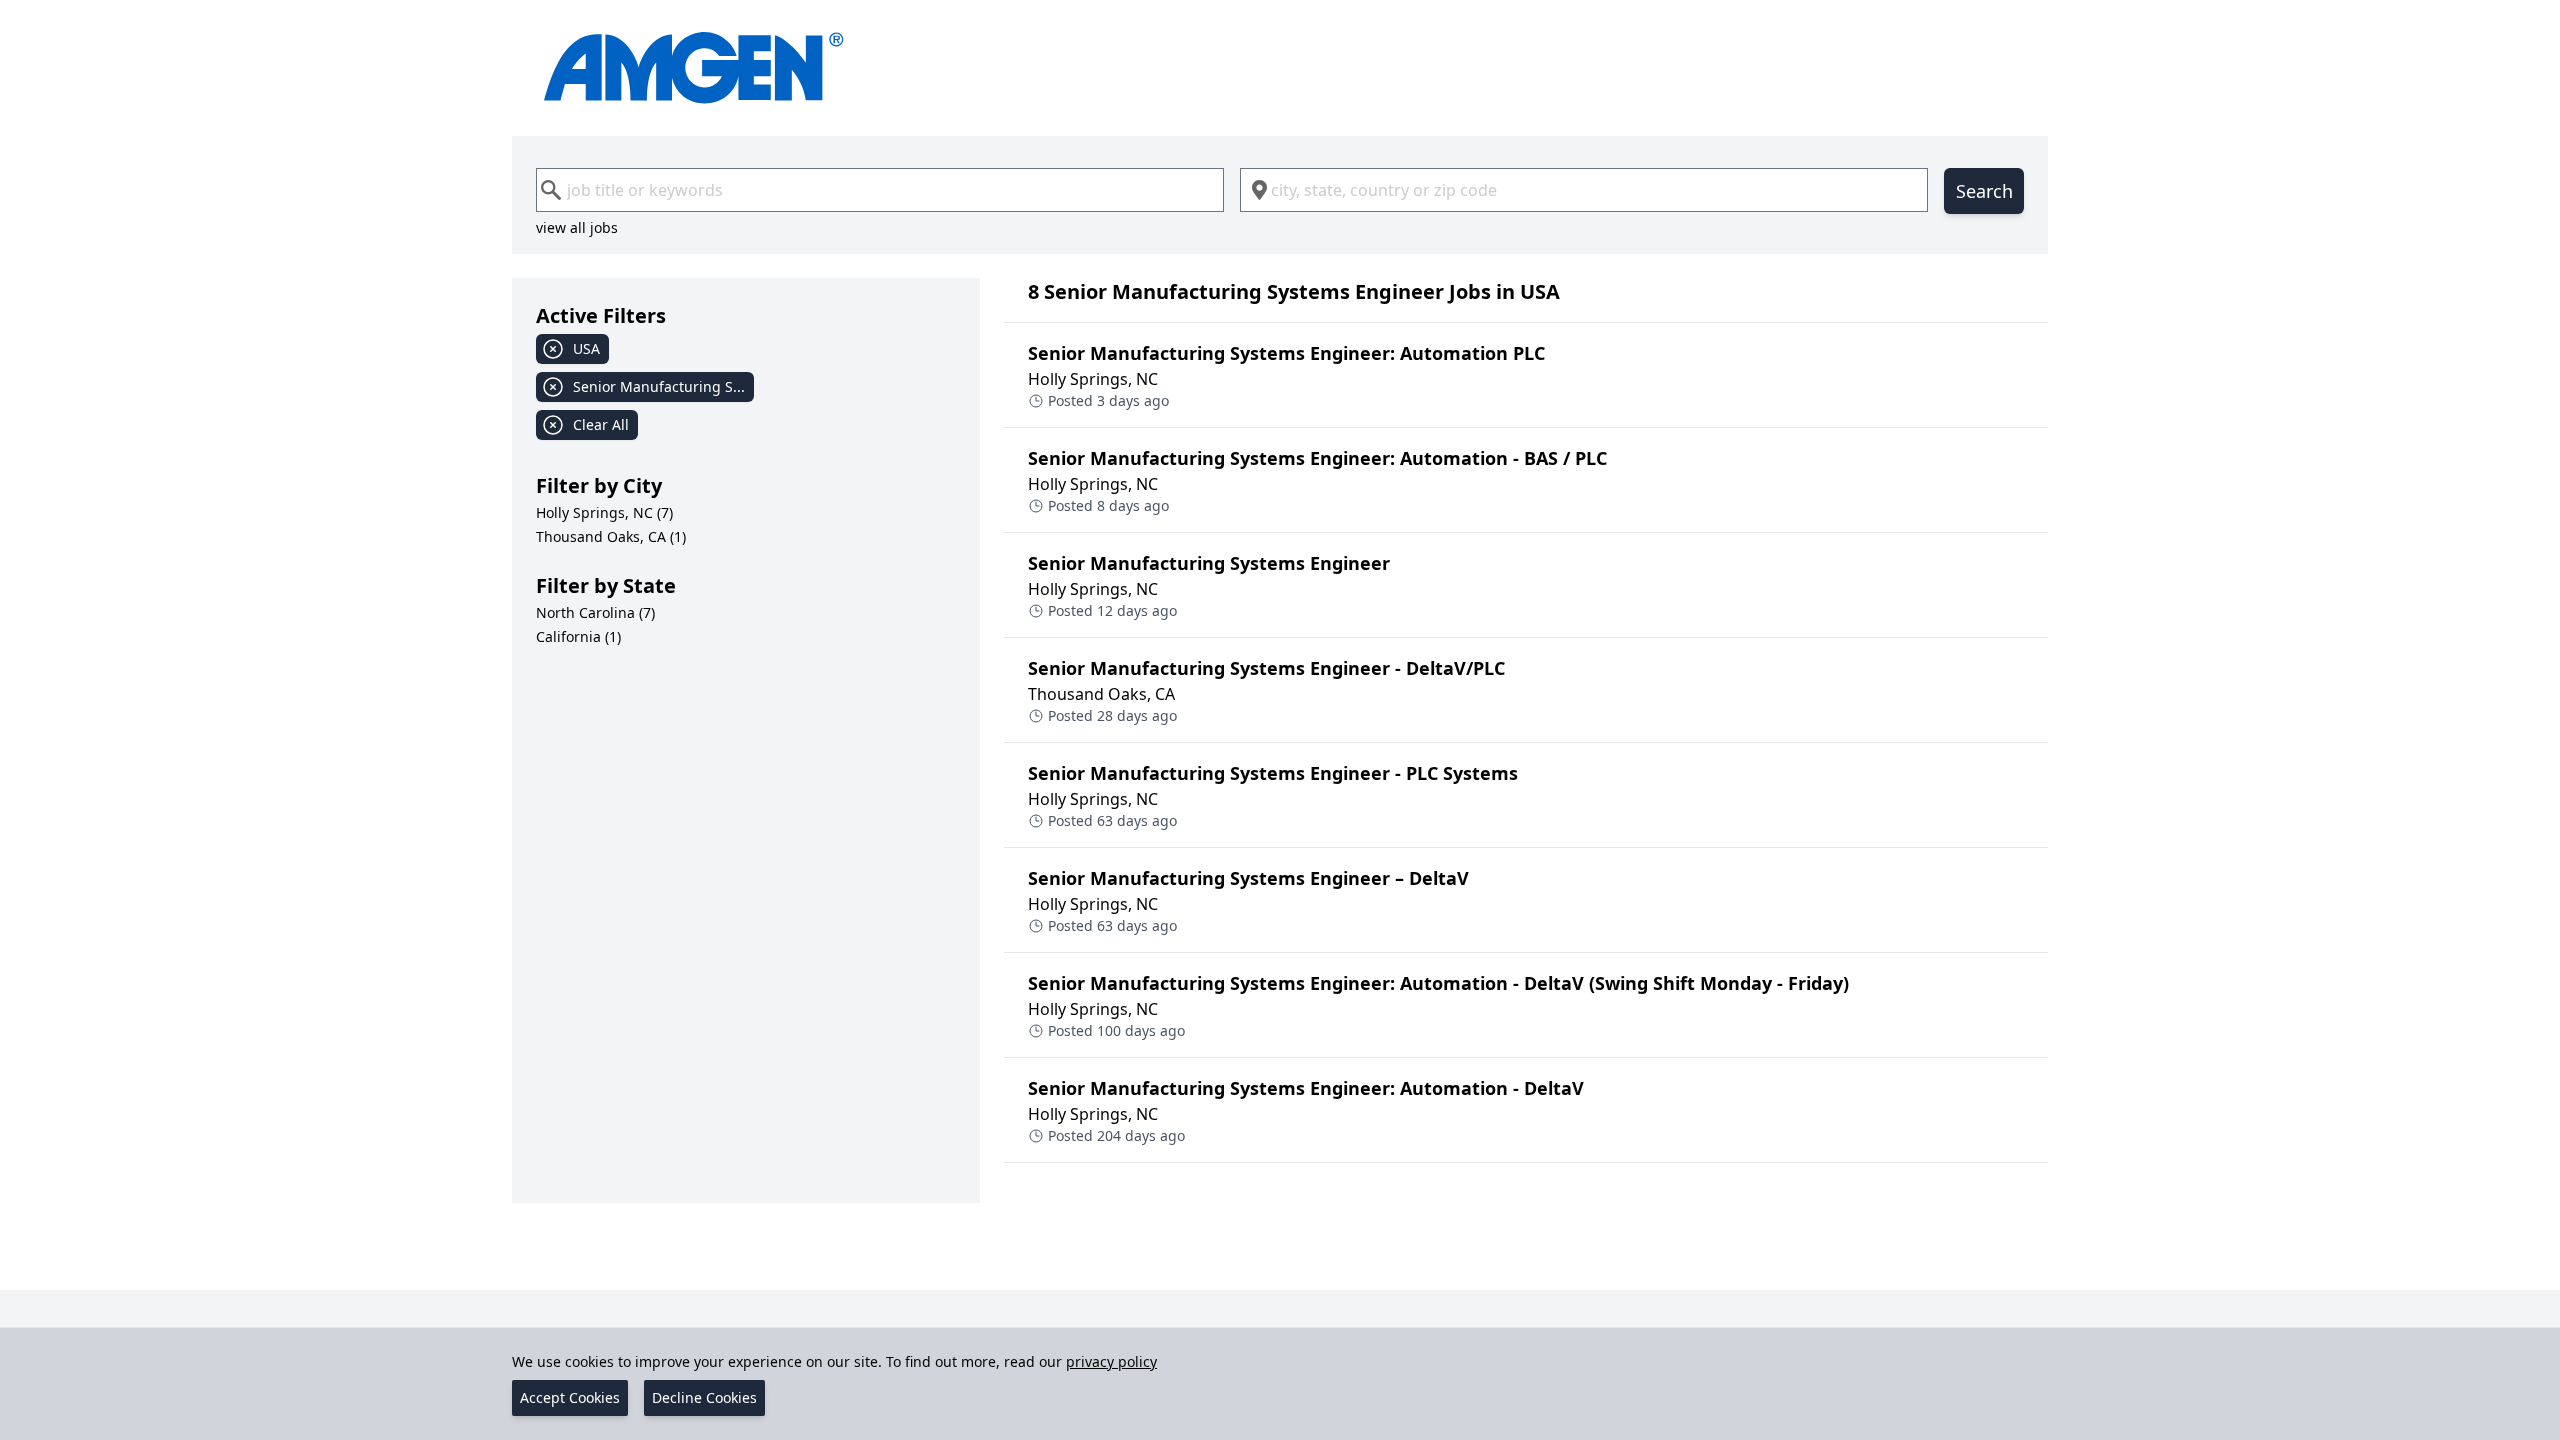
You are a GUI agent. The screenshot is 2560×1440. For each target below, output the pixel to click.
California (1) (578, 636)
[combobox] (880, 190)
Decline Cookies (704, 1397)
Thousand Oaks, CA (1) (611, 536)
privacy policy (1111, 1361)
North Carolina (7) (595, 612)
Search (1984, 191)
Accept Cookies (570, 1397)
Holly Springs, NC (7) (604, 512)
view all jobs (577, 227)
